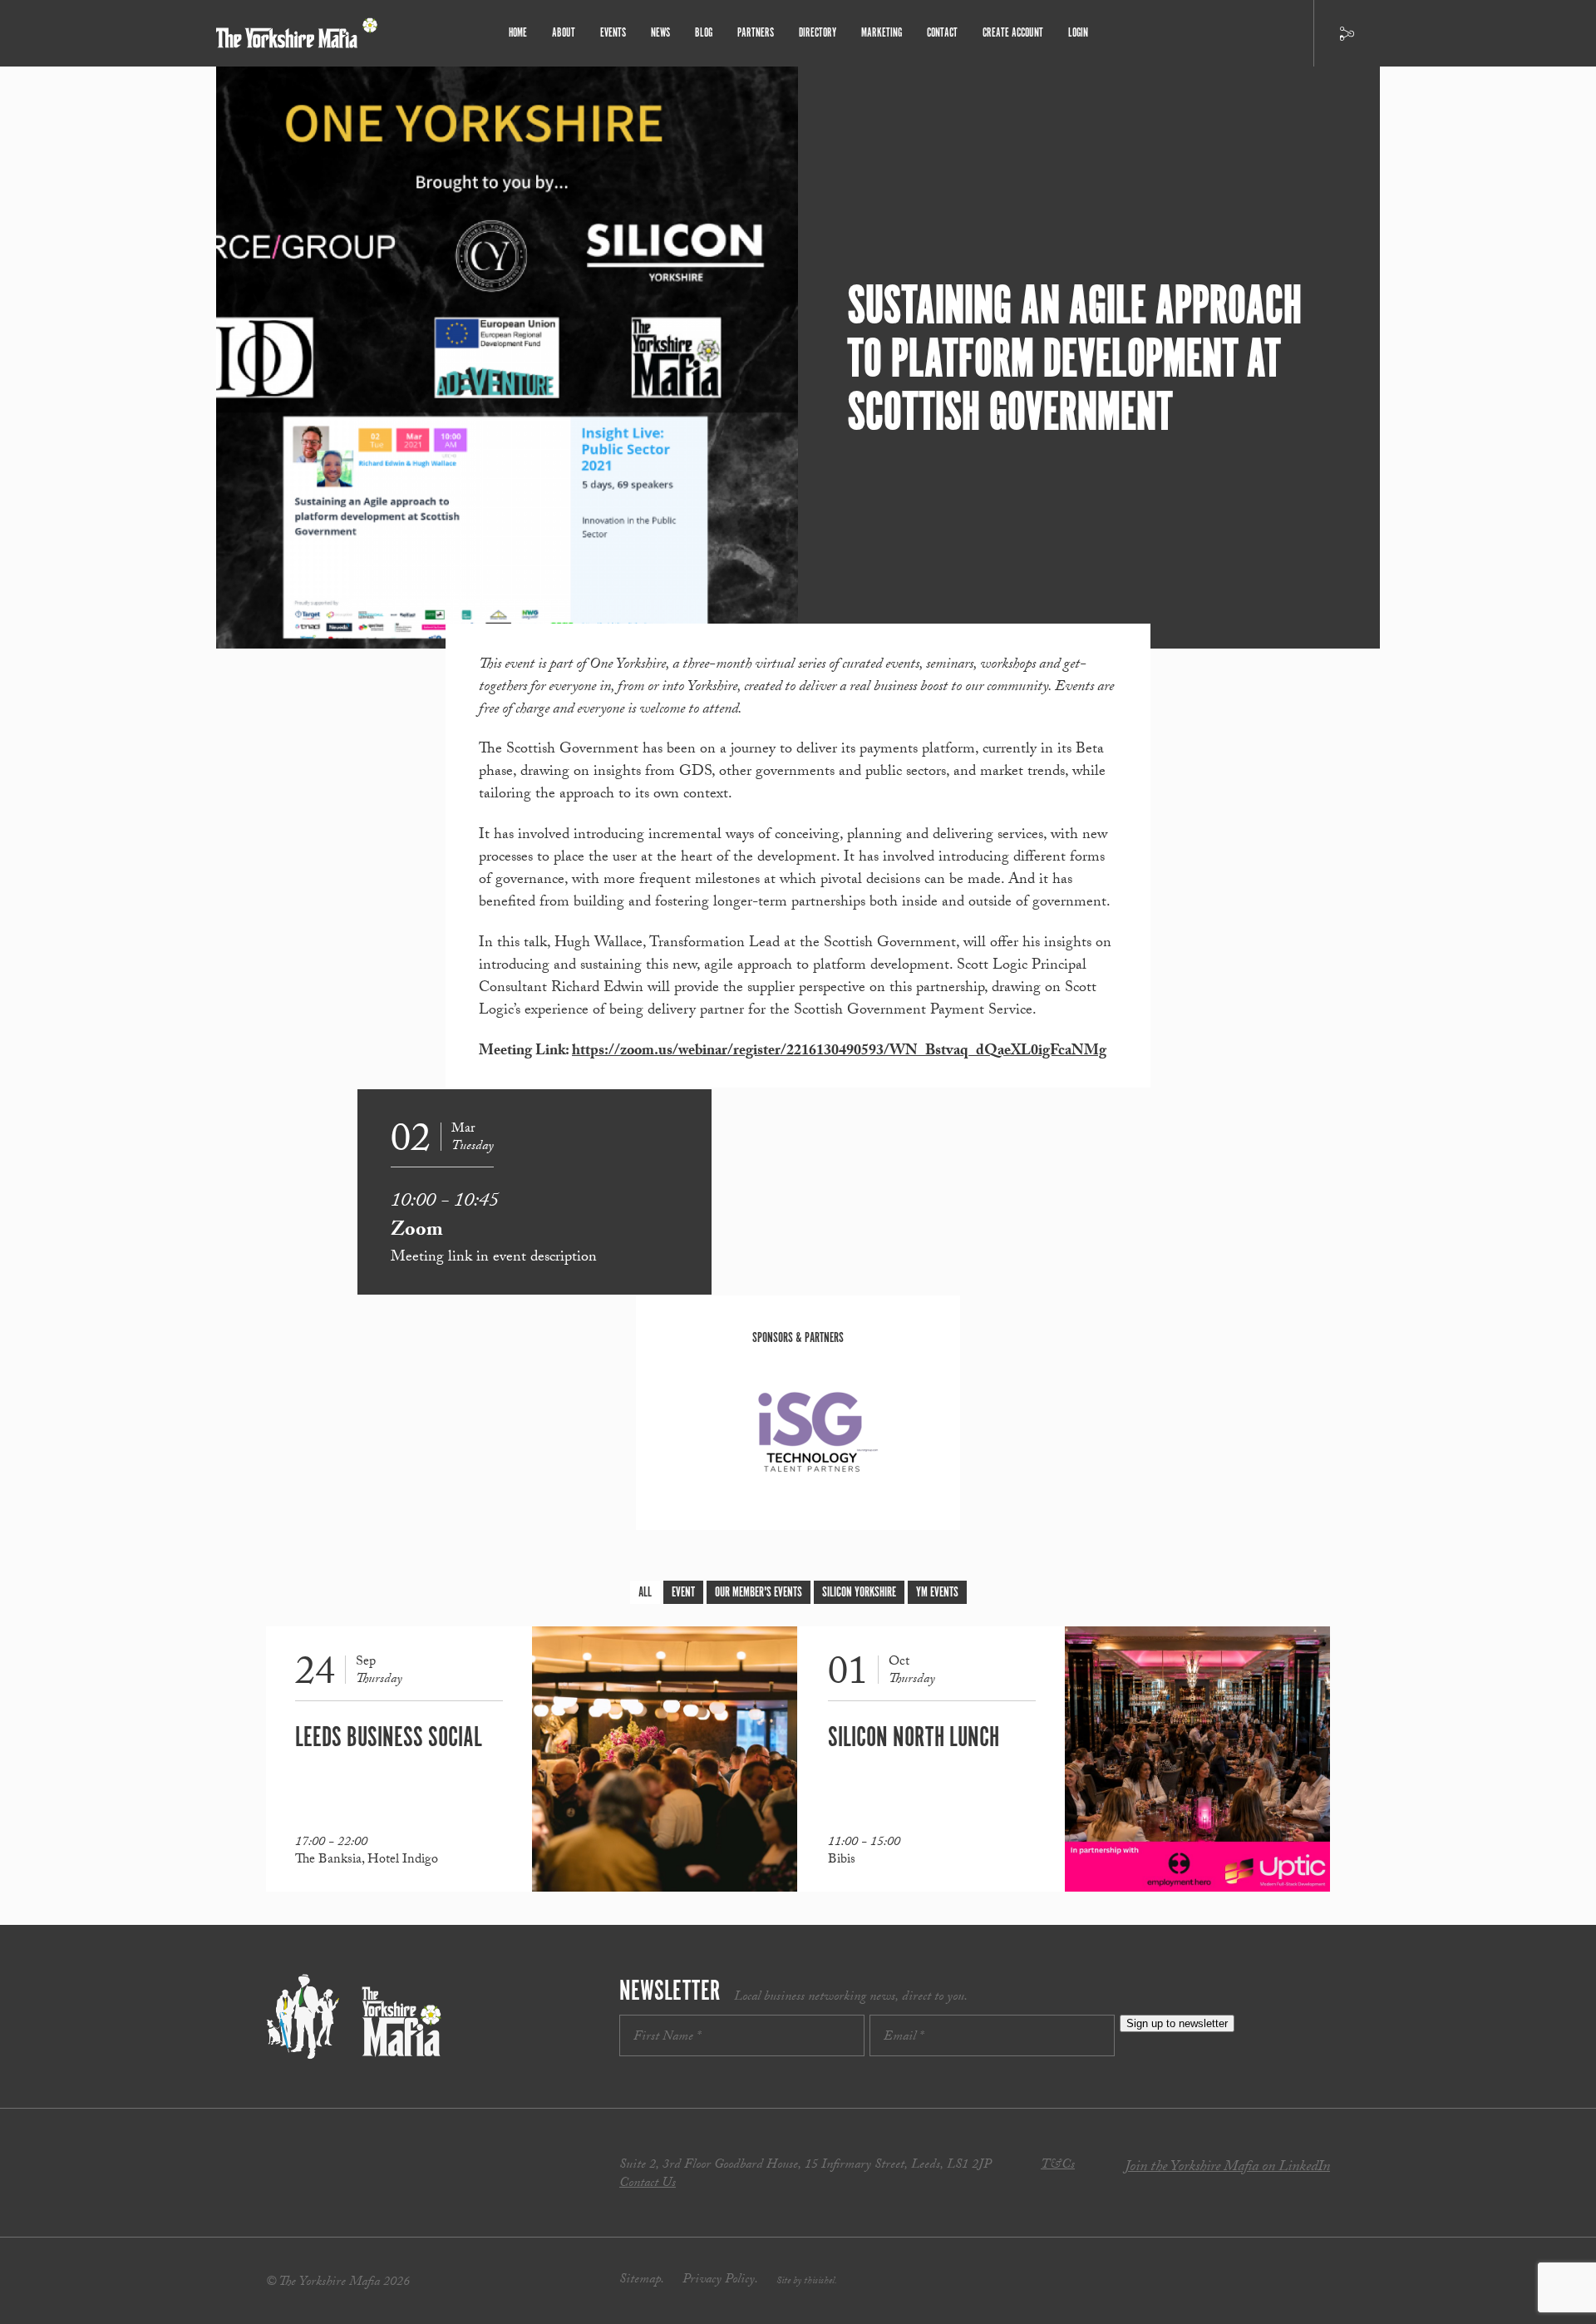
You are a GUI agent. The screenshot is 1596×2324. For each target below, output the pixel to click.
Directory (818, 33)
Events (613, 33)
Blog (704, 33)
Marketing (882, 33)
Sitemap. (642, 2280)
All (645, 1593)
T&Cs (1058, 2166)
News (660, 33)
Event (683, 1593)
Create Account (1013, 33)
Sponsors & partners (798, 1338)
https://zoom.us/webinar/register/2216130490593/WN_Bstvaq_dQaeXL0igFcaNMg (839, 1052)
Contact (942, 33)
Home (518, 33)
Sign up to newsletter (1177, 2023)
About (564, 33)
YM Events (937, 1593)
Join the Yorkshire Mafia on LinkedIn (1227, 2168)
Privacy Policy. (720, 2280)
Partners (756, 33)
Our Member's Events (759, 1593)
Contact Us (648, 2184)
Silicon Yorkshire (859, 1593)
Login (1078, 33)
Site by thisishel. (807, 2282)
